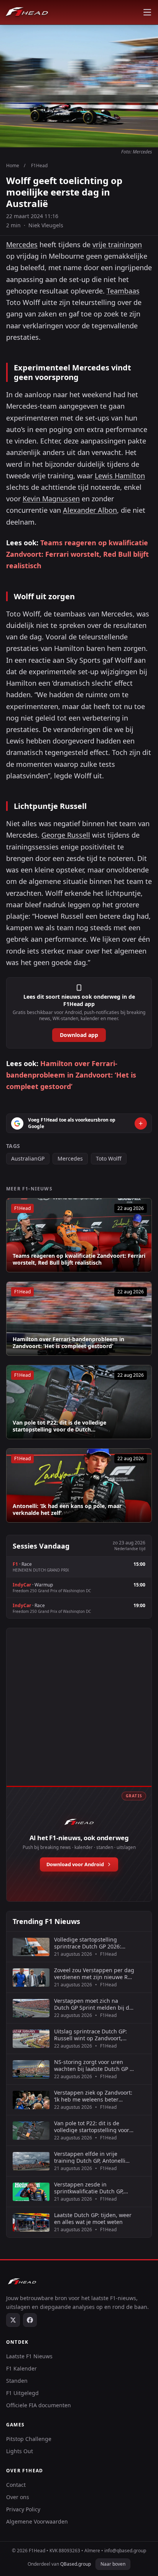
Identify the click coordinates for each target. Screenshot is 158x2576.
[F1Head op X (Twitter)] (13, 2320)
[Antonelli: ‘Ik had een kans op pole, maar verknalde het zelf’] (79, 1485)
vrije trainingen (117, 245)
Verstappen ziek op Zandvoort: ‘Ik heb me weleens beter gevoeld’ (93, 2096)
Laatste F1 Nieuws (29, 2356)
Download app (79, 1035)
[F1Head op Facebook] (30, 2320)
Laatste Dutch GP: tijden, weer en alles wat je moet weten (93, 2218)
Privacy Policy (23, 2509)
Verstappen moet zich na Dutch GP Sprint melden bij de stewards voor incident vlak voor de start (93, 2004)
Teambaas (123, 291)
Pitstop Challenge (29, 2439)
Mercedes (22, 245)
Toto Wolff (109, 1158)
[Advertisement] (79, 1715)
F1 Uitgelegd (22, 2393)
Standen (17, 2381)
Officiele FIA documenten (39, 2405)
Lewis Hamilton (120, 476)
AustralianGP (28, 1158)
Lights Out (20, 2451)
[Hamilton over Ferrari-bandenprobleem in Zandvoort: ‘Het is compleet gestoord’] (79, 1319)
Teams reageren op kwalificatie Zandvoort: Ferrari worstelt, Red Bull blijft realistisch (77, 554)
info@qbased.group (125, 2551)
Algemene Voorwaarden (37, 2521)
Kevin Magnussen (51, 499)
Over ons (18, 2497)
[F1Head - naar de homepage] (27, 12)
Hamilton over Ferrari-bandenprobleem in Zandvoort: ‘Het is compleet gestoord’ (71, 1075)
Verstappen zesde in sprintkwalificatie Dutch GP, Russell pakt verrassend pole (91, 2188)
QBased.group (76, 2564)
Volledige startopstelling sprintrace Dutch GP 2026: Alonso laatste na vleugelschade (88, 1943)
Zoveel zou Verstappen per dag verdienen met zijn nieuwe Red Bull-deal (94, 1974)
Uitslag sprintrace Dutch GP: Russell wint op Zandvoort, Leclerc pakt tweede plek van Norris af (91, 2035)
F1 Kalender (21, 2368)
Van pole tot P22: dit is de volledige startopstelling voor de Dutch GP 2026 (92, 2127)
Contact (16, 2485)
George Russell (66, 835)
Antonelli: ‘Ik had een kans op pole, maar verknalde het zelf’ (67, 1509)
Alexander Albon (90, 510)
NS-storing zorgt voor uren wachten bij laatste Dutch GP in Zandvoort (94, 2065)
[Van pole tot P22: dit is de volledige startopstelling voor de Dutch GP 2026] (79, 1402)
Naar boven (113, 2564)
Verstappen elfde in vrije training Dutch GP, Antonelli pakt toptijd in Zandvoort (90, 2157)
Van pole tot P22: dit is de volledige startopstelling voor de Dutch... (59, 1426)
